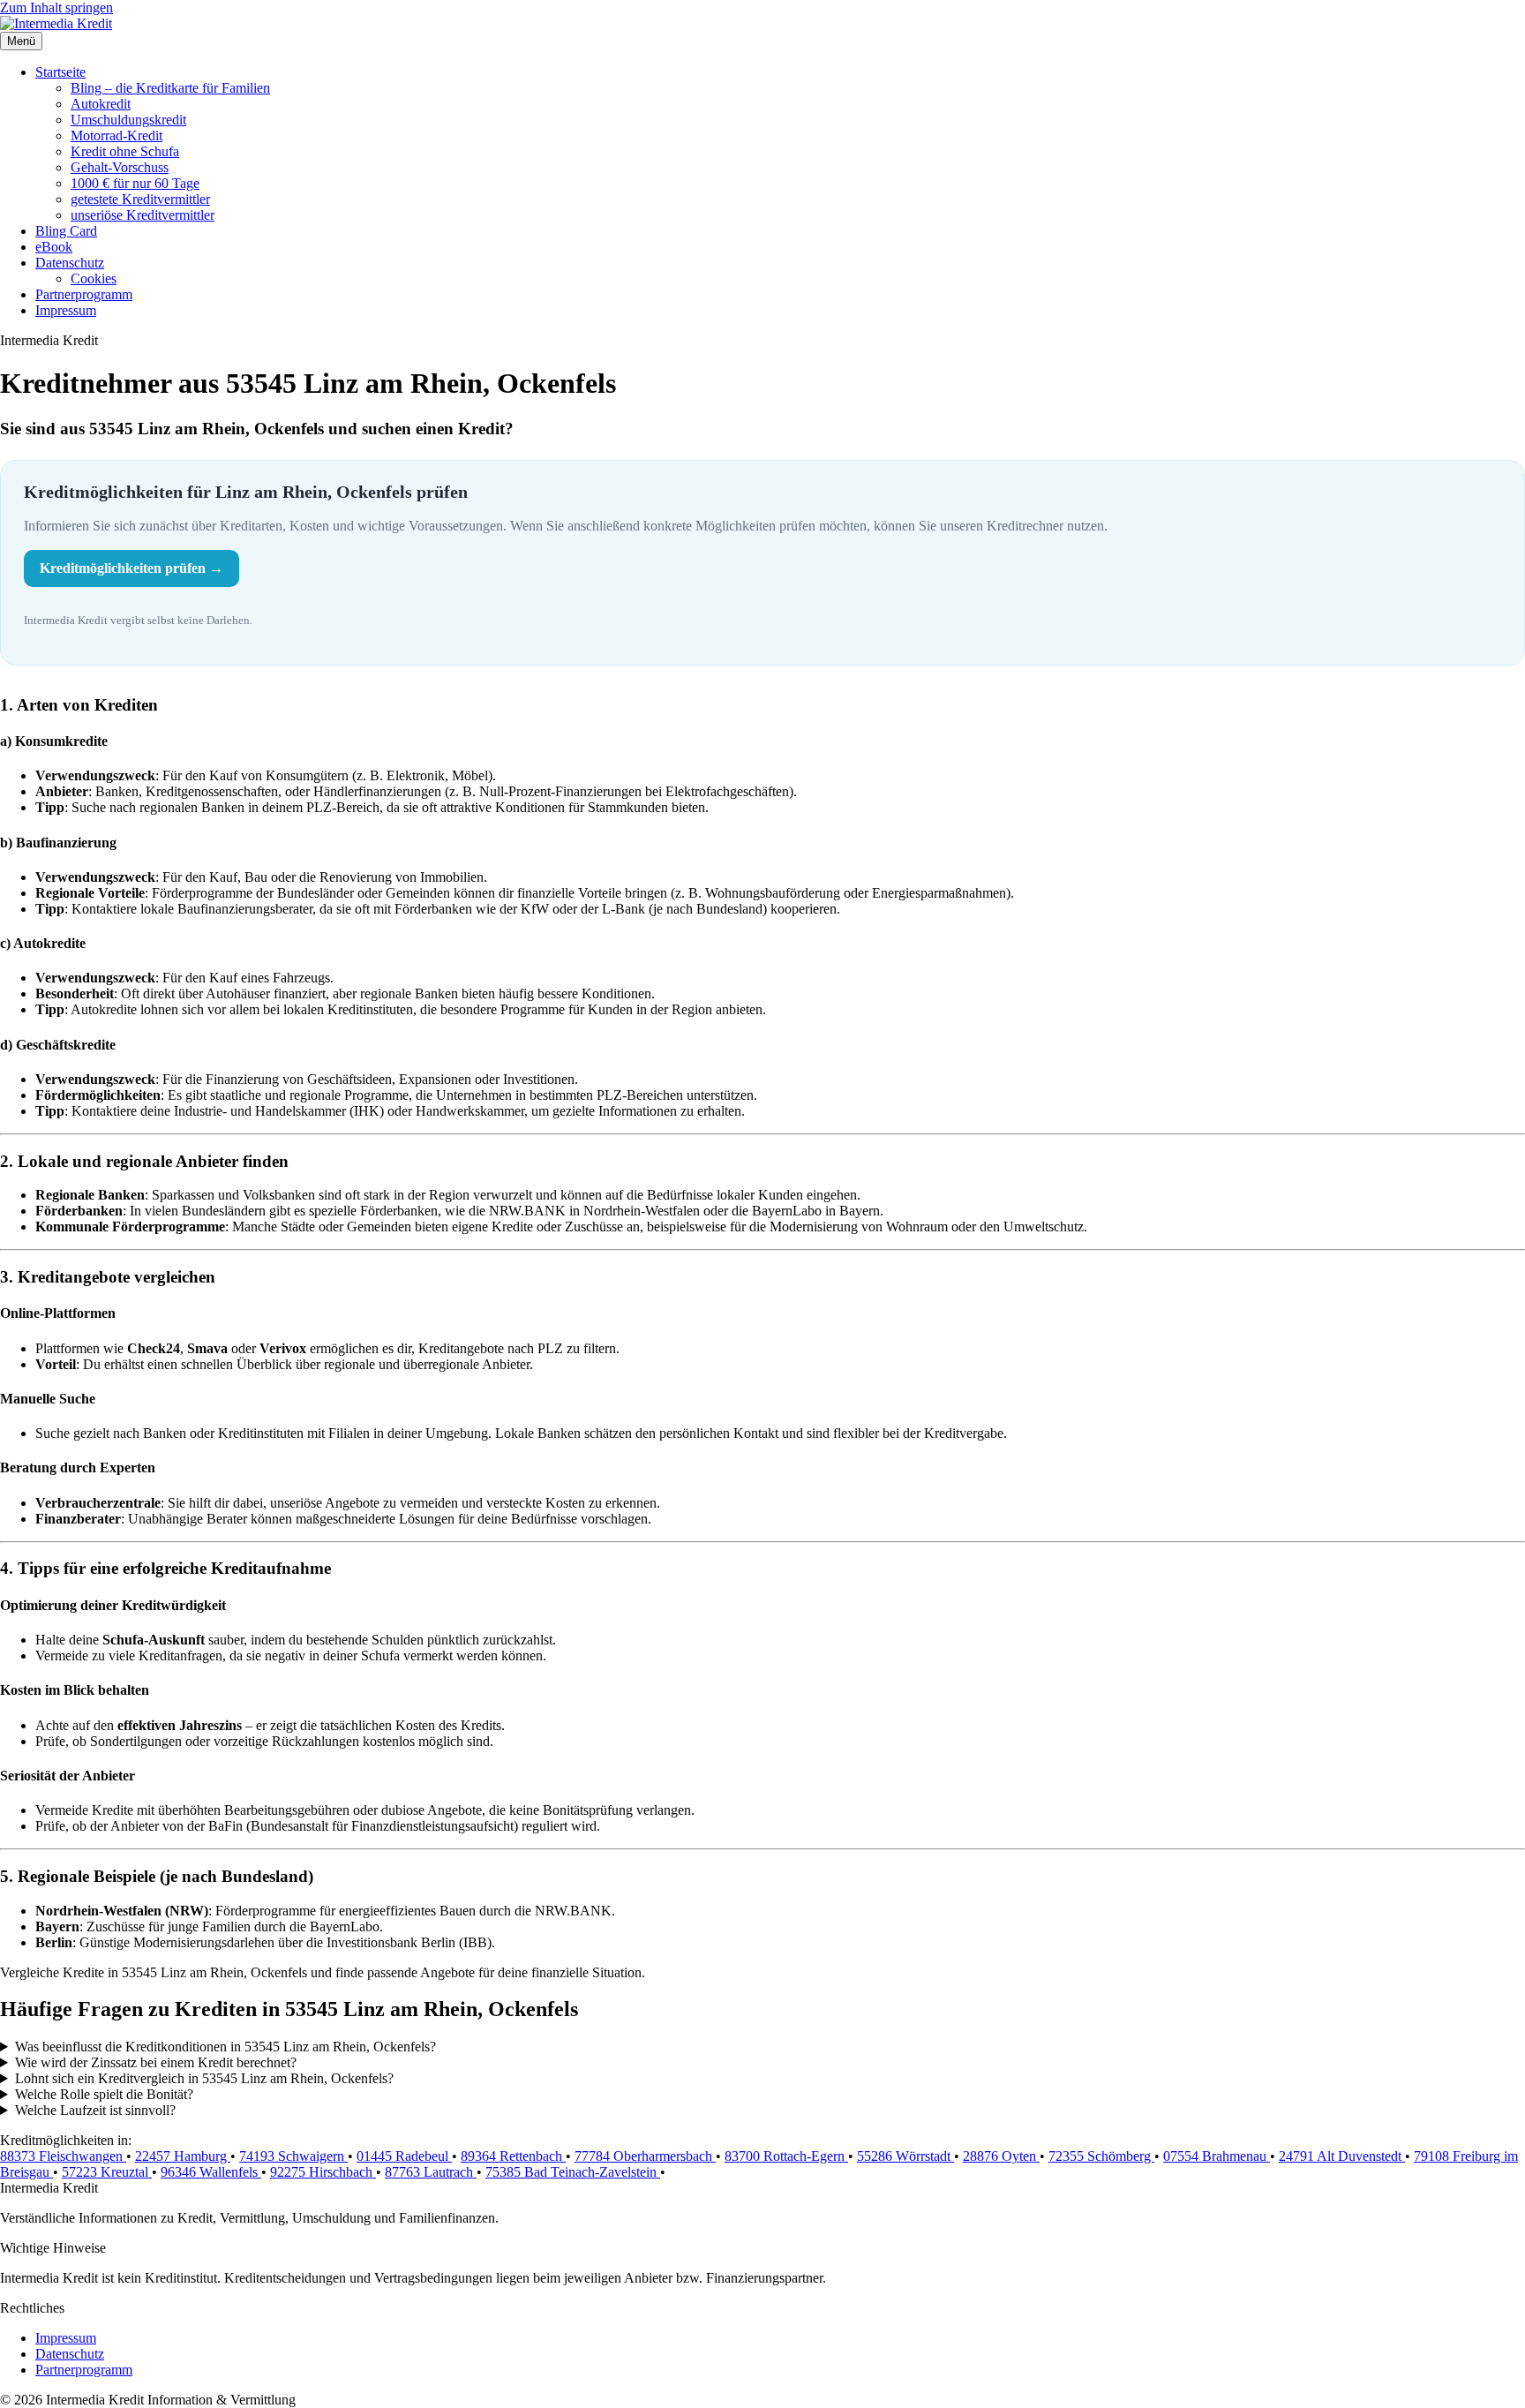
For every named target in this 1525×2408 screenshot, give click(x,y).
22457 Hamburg (183, 2156)
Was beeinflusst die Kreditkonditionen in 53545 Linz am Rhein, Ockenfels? (225, 2047)
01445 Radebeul (404, 2156)
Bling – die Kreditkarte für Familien (170, 88)
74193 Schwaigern (293, 2156)
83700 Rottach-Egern (786, 2156)
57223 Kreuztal (107, 2172)
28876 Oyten (1001, 2156)
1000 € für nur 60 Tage (135, 183)
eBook (54, 247)
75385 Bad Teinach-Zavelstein (573, 2172)
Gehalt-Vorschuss (120, 167)
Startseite (60, 72)
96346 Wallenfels (211, 2172)
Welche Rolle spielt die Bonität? (104, 2094)
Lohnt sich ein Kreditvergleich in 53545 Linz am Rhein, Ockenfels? (204, 2078)
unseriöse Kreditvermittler (143, 215)
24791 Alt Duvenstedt (1342, 2156)
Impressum (66, 310)
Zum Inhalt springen (56, 8)
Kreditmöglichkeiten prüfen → (131, 568)
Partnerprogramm (84, 294)
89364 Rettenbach (513, 2156)
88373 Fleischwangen (63, 2156)
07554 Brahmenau (1217, 2156)
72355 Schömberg (1101, 2156)
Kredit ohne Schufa (125, 151)
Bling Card (66, 231)
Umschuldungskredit (128, 120)
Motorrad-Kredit (116, 135)
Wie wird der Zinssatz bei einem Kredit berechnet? (156, 2062)
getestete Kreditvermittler (140, 199)
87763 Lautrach (431, 2172)
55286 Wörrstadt (905, 2156)
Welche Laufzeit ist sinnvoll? (95, 2110)
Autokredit (101, 104)
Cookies (94, 278)
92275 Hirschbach (323, 2172)
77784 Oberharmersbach (645, 2156)
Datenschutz (70, 263)
